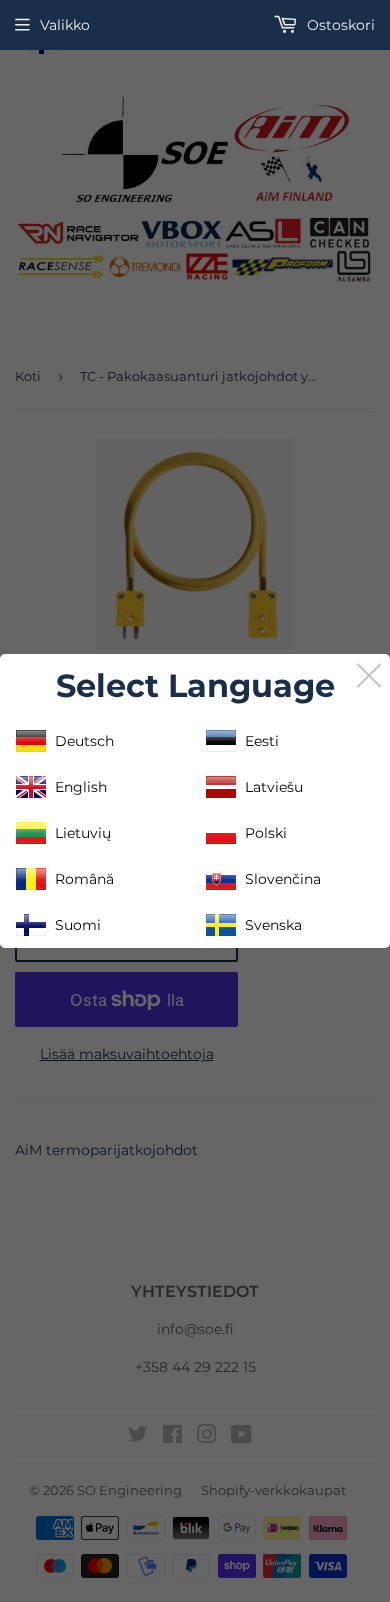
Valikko (65, 25)
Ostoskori (339, 25)
